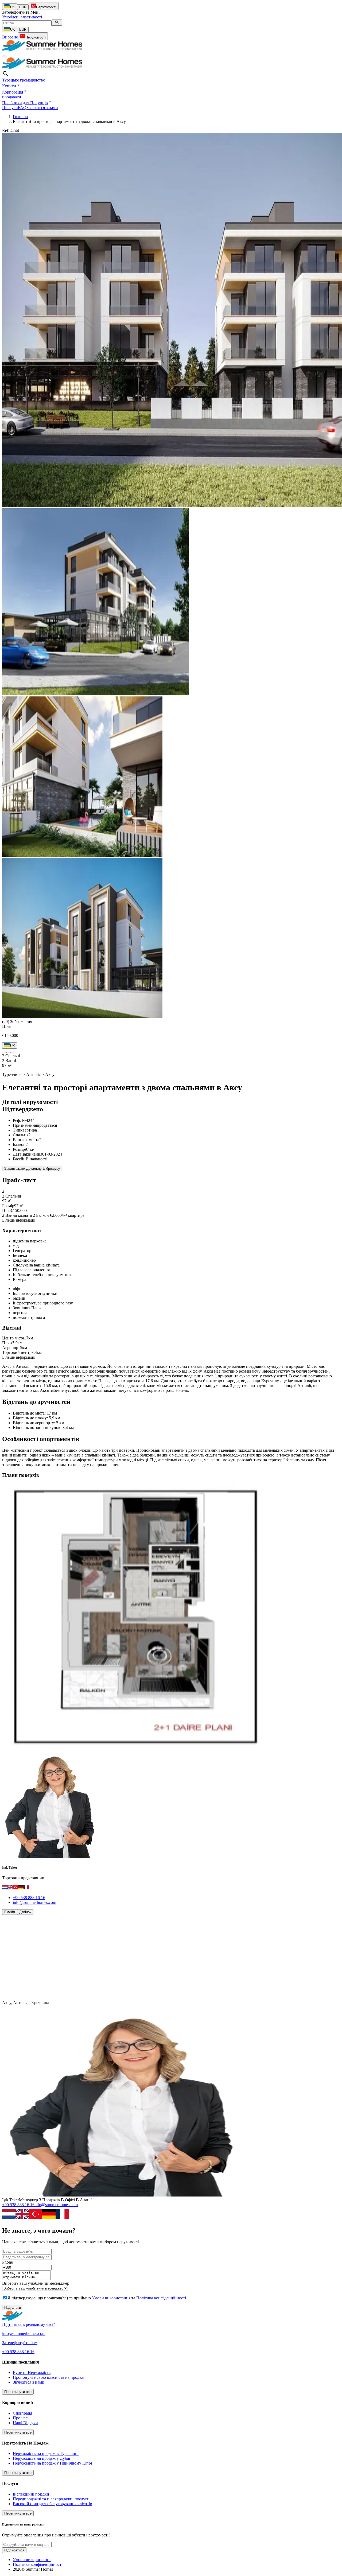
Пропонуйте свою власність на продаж (48, 2377)
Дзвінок (25, 1912)
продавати (12, 97)
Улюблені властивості (22, 17)
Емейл (10, 1912)
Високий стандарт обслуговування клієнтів (53, 2504)
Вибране (10, 37)
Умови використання (111, 2298)
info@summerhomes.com (34, 1902)
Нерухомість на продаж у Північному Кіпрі (52, 2463)
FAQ (22, 108)
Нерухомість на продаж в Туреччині (46, 2453)
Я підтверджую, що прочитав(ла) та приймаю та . (97, 2298)
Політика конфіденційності (161, 2298)
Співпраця (22, 2413)
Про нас (20, 2418)
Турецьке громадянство (24, 80)
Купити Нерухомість (32, 2372)
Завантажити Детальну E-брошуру (32, 1169)
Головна (20, 117)
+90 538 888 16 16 (29, 1898)
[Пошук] (57, 23)
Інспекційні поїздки (31, 2494)
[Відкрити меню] (4, 56)
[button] (11, 86)
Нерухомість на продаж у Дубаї (41, 2458)
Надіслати (13, 2308)
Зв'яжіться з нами (42, 108)
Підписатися (14, 2550)
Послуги (10, 108)
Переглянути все (18, 2392)
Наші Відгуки (25, 2423)
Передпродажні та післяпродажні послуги (51, 2499)
